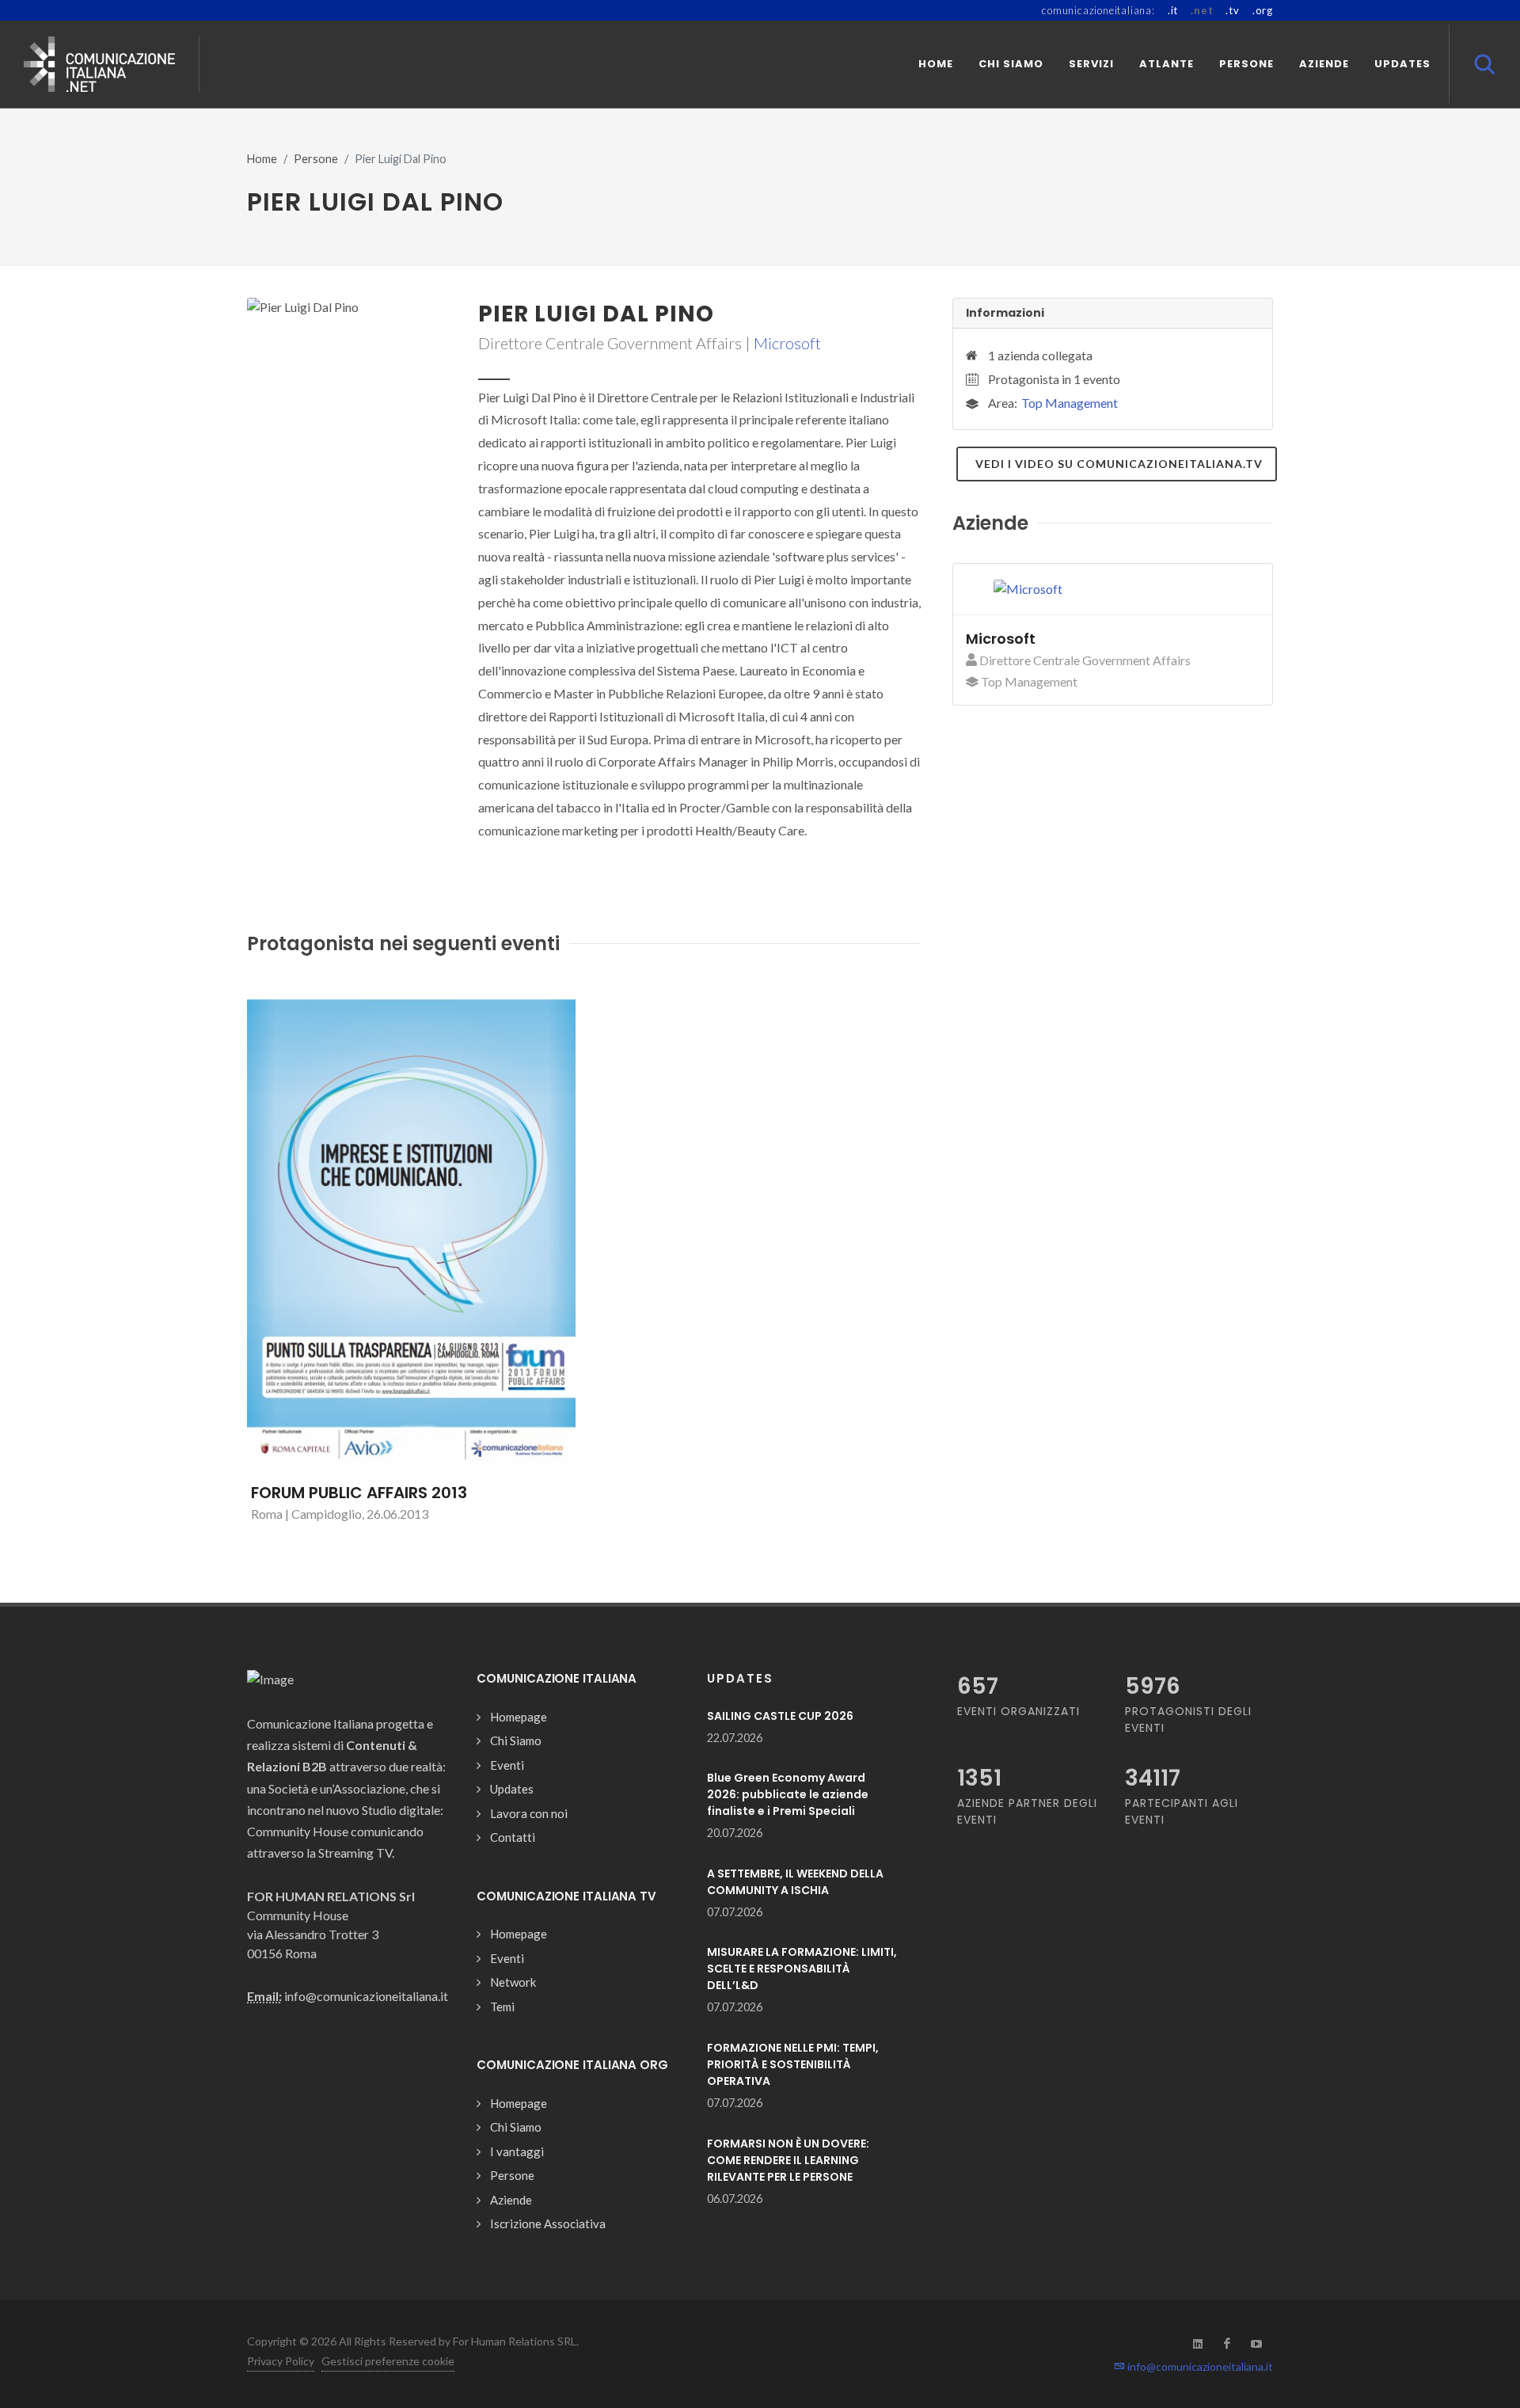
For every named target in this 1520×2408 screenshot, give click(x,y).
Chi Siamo (516, 1740)
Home (262, 159)
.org (1263, 10)
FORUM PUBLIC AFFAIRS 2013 (359, 1493)
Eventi (507, 1765)
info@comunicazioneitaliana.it (1199, 2366)
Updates (512, 1789)
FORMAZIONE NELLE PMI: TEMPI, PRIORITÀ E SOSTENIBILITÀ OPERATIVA (793, 2064)
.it (1173, 10)
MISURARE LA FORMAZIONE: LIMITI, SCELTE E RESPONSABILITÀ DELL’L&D (802, 1969)
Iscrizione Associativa (548, 2224)
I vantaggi (517, 2151)
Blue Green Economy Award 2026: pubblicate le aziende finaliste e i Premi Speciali (788, 1794)
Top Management (1070, 403)
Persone (316, 159)
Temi (502, 2007)
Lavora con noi (529, 1813)
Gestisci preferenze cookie (388, 2361)
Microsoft (787, 343)
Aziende (511, 2200)
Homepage (519, 1717)
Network (513, 1982)
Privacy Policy (281, 2361)
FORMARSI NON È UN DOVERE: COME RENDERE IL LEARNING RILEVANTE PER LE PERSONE (788, 2160)
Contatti (513, 1837)
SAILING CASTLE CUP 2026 (780, 1716)
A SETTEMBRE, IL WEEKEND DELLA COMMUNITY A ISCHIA (795, 1882)
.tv (1232, 10)
